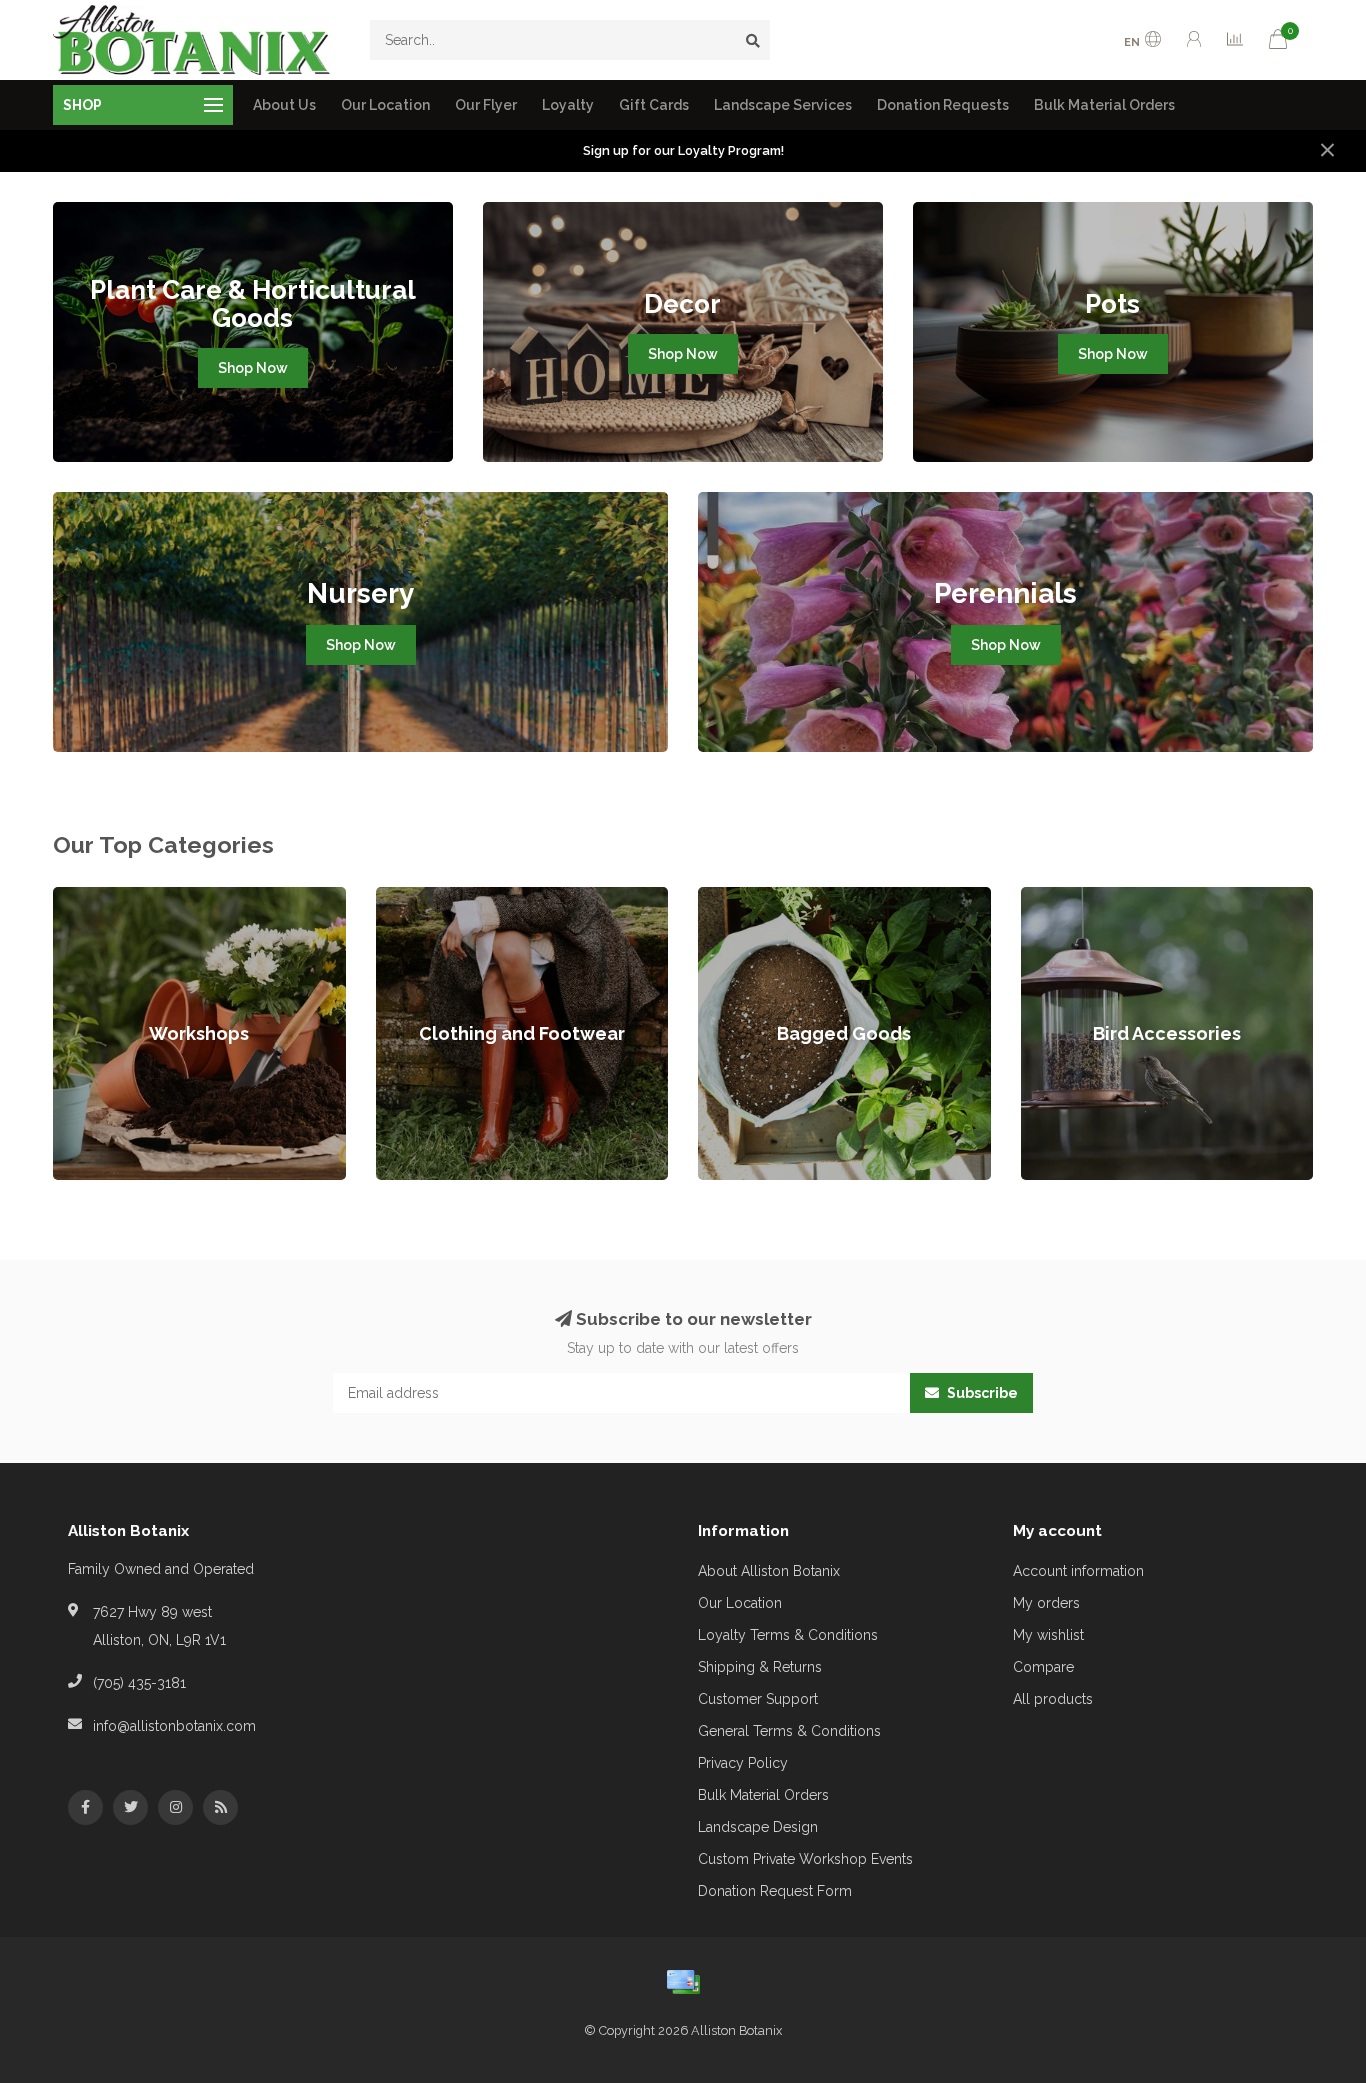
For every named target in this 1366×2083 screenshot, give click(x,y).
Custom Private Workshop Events (805, 1859)
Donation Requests (943, 105)
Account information (1078, 1571)
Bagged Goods (748, 897)
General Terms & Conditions (789, 1731)
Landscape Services (783, 105)
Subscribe (981, 1393)
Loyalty (568, 105)
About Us (284, 105)
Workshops (90, 897)
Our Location (385, 105)
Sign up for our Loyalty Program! (683, 150)
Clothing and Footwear (450, 897)
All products (1053, 1699)
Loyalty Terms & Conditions (788, 1635)
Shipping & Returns (760, 1667)
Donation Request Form (775, 1891)
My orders (1046, 1603)
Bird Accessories (1075, 897)
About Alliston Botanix (769, 1571)
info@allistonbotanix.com (174, 1726)
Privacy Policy (743, 1763)
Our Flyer (486, 105)
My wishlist (1048, 1635)
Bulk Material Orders (1104, 105)
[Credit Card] (683, 1982)
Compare (1043, 1667)
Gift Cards (654, 105)
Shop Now (253, 368)
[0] (1278, 42)
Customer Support (758, 1699)
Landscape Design (758, 1827)
